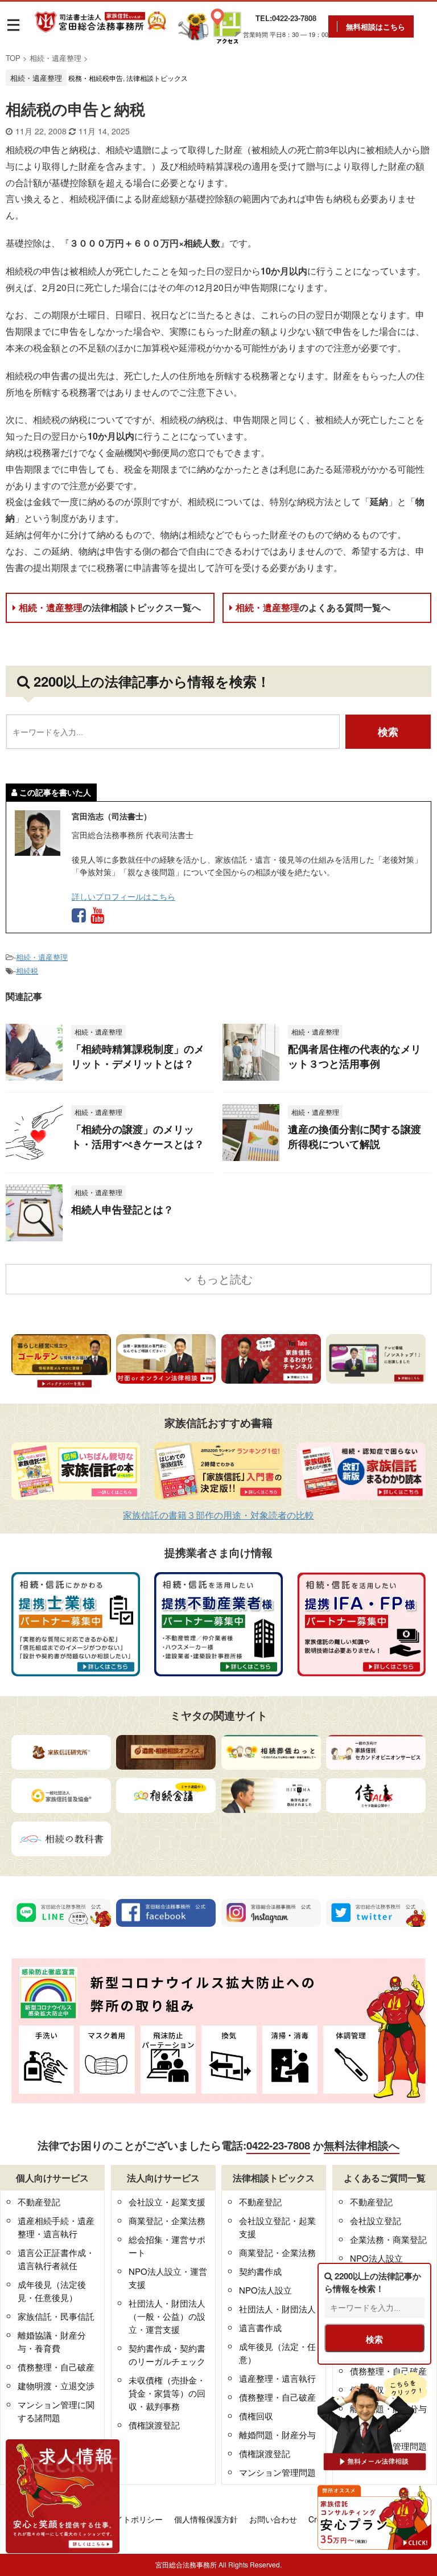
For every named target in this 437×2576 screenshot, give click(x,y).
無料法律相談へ (362, 2145)
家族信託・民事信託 (56, 2316)
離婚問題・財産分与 (277, 2435)
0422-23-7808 (278, 2145)
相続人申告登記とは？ (122, 1209)
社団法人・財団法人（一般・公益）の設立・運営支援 (167, 2316)
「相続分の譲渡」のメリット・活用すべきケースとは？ (138, 1137)
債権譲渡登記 (154, 2425)
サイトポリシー (135, 2519)
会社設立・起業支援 (167, 2202)
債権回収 (256, 2416)
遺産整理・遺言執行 (277, 2378)
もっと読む (224, 1279)
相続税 (27, 971)
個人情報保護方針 (206, 2519)
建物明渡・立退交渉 (56, 2386)
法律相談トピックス (157, 78)
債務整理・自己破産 (56, 2367)
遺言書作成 (260, 2327)
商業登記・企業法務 (167, 2220)
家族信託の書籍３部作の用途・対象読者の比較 (218, 1515)
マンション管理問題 (277, 2472)
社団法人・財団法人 (277, 2309)
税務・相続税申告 (96, 78)
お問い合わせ (273, 2519)
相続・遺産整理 (110, 607)
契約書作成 (260, 2271)
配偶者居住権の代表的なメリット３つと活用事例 (354, 1056)
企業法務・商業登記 (388, 2239)
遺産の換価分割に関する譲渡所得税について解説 (354, 1137)
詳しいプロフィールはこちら (123, 896)
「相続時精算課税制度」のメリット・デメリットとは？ (138, 1056)
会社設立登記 (376, 2220)
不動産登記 (39, 2202)
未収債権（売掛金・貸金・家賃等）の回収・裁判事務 (167, 2393)
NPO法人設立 (265, 2290)
